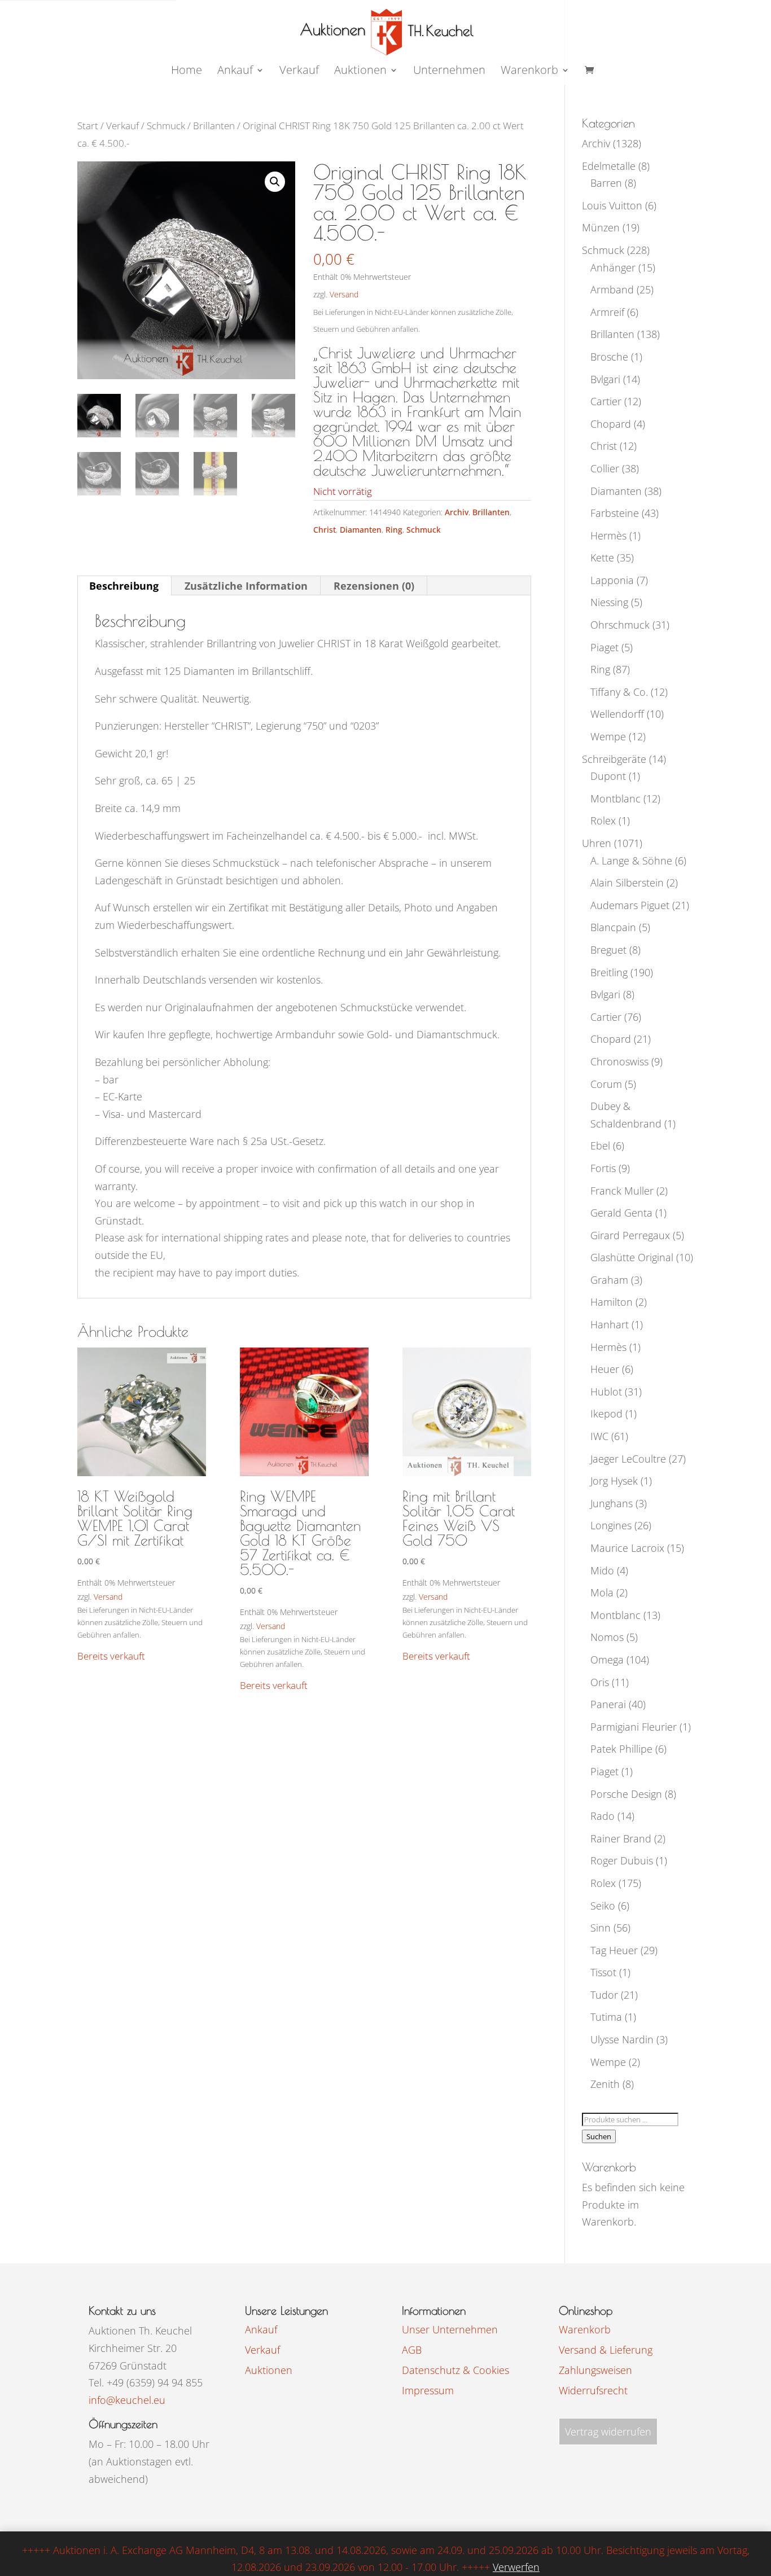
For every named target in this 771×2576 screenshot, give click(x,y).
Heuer (605, 1369)
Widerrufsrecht (593, 2390)
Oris (600, 1682)
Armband (612, 289)
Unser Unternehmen (450, 2329)
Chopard (611, 424)
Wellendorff (617, 714)
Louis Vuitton (612, 205)
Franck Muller (622, 1191)
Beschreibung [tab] (124, 586)
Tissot (603, 1972)
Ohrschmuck (620, 625)
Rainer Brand (621, 1838)
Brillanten (214, 126)
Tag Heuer (614, 1950)
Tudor (604, 1995)
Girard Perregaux (630, 1235)
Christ (325, 530)
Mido (602, 1570)
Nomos (607, 1637)
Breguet (608, 950)
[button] (275, 182)
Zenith (605, 2084)
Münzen (601, 227)
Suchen (599, 2136)
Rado (603, 1816)
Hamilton (612, 1302)
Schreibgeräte (614, 759)
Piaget (604, 647)
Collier (605, 468)
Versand (344, 294)
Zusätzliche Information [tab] (246, 586)
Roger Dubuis (622, 1860)
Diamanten (361, 530)
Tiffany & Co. (619, 692)
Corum (606, 1084)
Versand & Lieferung (606, 2350)
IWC (599, 1436)
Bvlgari (605, 379)
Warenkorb (529, 72)
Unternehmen (449, 72)
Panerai (608, 1704)
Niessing (609, 602)
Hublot (606, 1392)
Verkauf (299, 72)
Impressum (428, 2390)
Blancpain (613, 927)
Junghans (612, 1503)
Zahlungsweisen (595, 2370)
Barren (606, 183)
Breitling (609, 972)
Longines (611, 1525)
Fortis (603, 1168)
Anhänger (613, 267)
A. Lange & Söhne (631, 861)
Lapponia (612, 580)
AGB (412, 2350)
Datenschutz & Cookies (455, 2370)
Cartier (606, 401)
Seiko (603, 1906)
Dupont (608, 776)
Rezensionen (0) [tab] (374, 586)
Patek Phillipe (621, 1749)
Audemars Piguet (630, 905)
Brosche (609, 357)
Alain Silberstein (627, 883)
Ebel (600, 1146)
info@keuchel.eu (127, 2400)
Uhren (597, 843)
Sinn (601, 1928)
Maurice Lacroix (627, 1548)
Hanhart (610, 1324)
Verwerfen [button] (516, 2567)
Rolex (603, 820)
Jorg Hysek (614, 1481)
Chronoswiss (619, 1061)
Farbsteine (615, 513)
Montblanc (616, 798)
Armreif (607, 312)
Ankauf (235, 72)
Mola (602, 1592)
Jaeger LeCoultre (628, 1459)
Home (187, 72)
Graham (609, 1280)
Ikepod (606, 1414)
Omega (607, 1660)
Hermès (608, 536)
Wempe (608, 736)
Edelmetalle (609, 166)
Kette (602, 558)
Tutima (606, 2017)
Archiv (457, 512)
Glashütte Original (632, 1257)
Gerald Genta (621, 1213)
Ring (394, 530)
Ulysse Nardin (622, 2039)
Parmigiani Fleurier (634, 1727)
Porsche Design (626, 1794)
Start (88, 126)
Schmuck (166, 126)
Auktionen (269, 2370)
